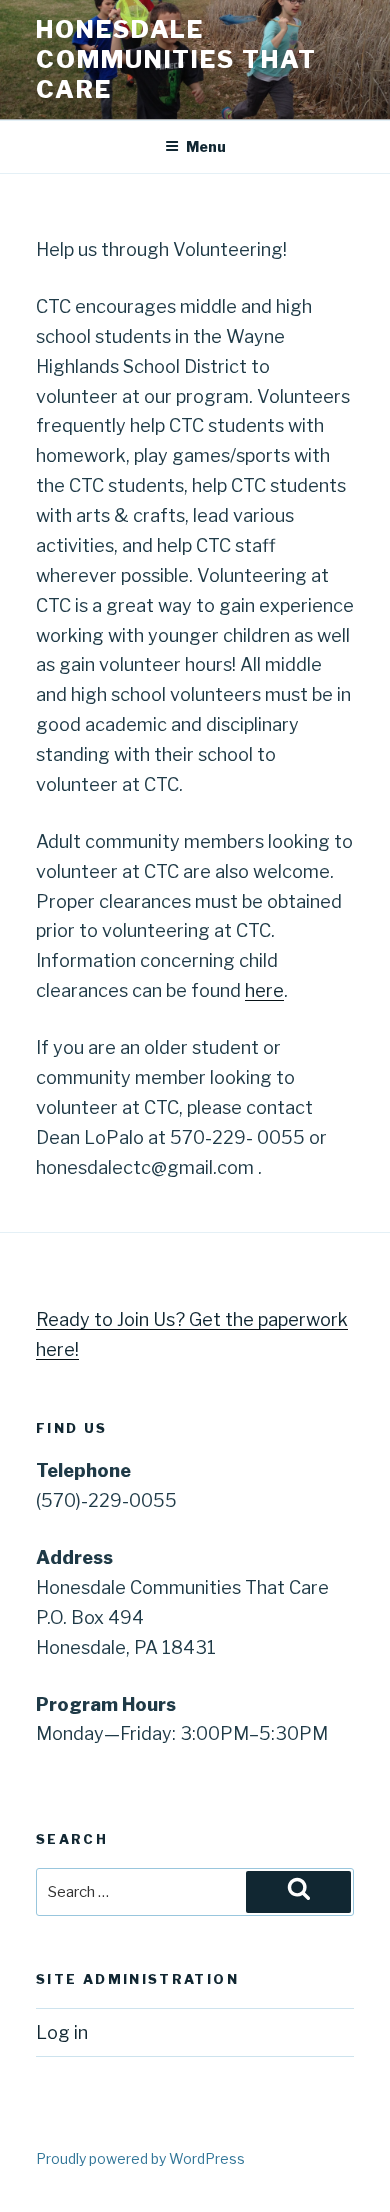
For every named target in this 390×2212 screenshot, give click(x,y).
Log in (62, 2032)
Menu (206, 146)
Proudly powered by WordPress (140, 2158)
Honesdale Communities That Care (176, 59)
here (264, 990)
